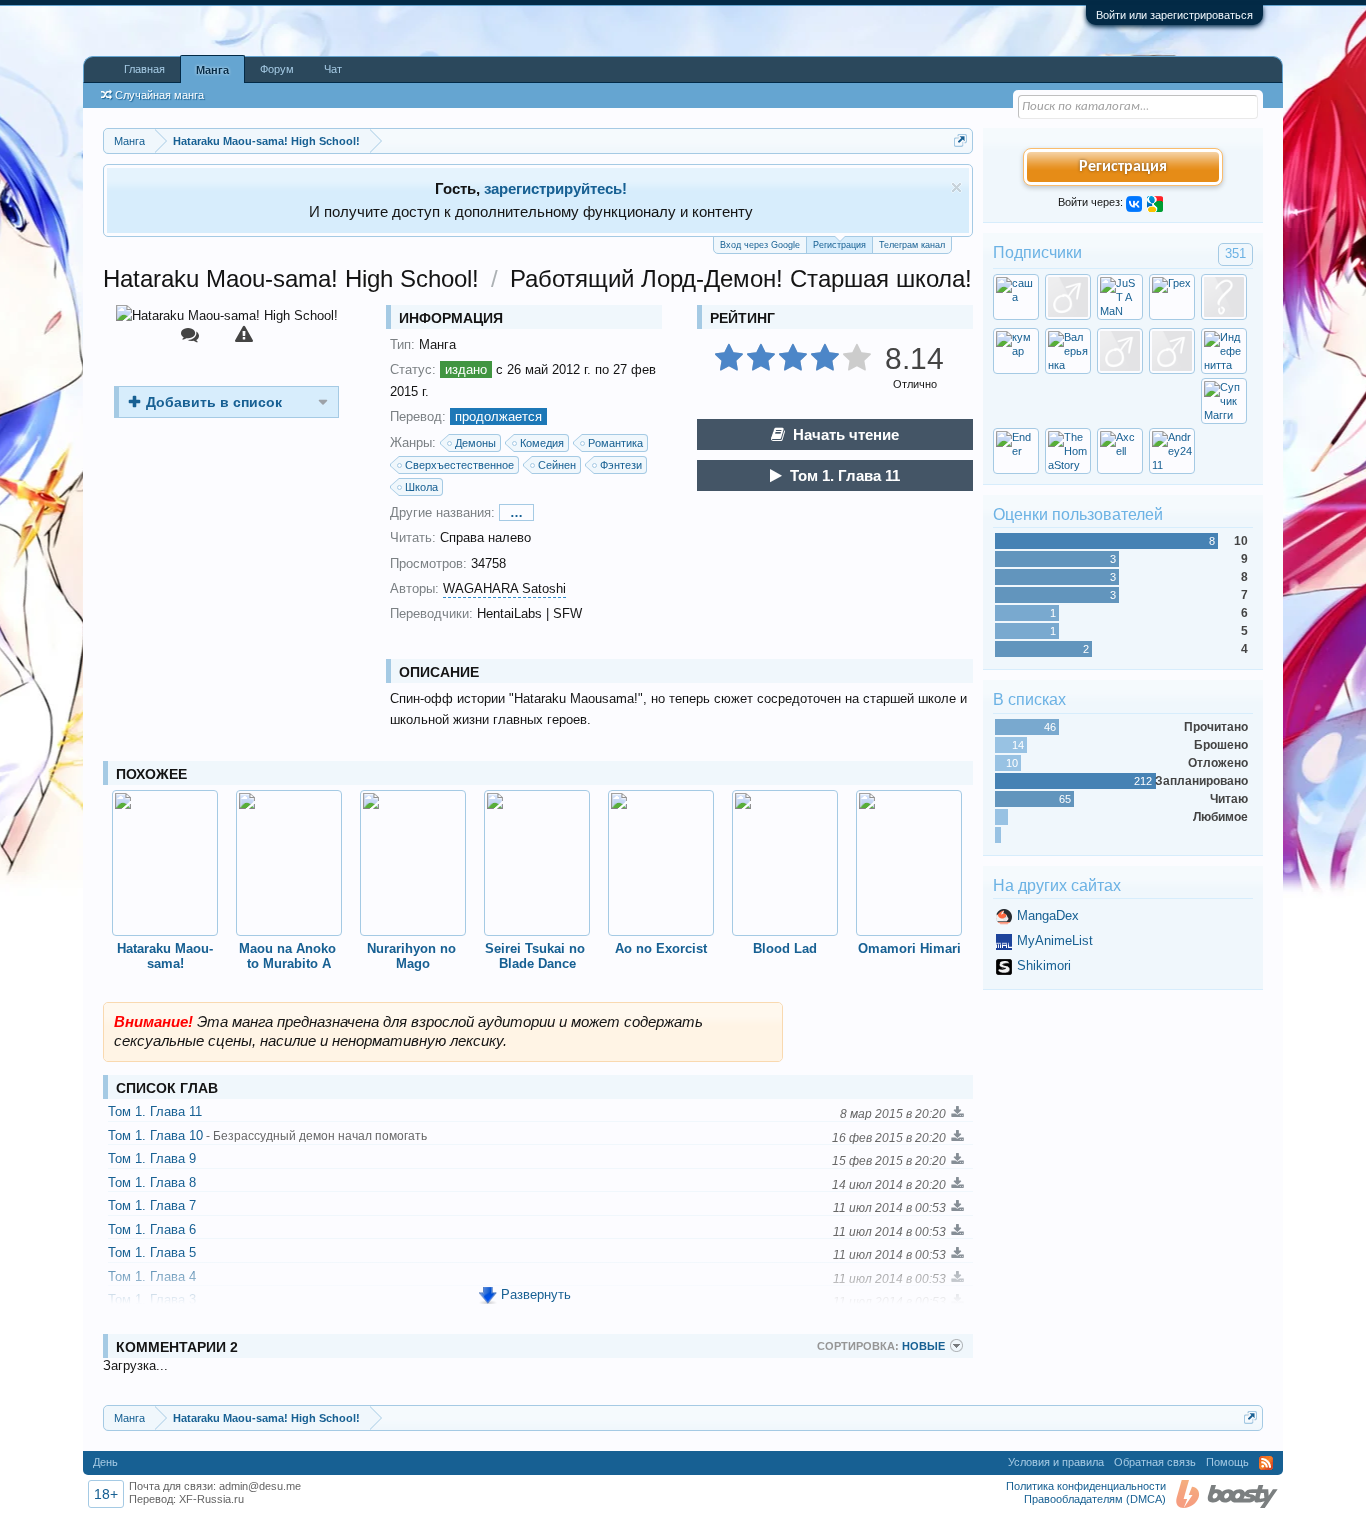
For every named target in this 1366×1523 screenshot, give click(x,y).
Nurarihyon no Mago (413, 956)
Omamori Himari (909, 948)
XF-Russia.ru (211, 1499)
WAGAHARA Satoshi (504, 588)
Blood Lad (785, 948)
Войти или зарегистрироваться (1174, 15)
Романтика (615, 443)
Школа (421, 487)
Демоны (475, 443)
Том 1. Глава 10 (267, 1135)
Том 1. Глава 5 (152, 1252)
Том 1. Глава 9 (152, 1158)
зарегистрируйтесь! (555, 188)
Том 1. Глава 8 (152, 1182)
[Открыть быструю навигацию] (960, 140)
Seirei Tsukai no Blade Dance (537, 956)
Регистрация (839, 245)
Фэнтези (621, 465)
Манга (212, 70)
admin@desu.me (260, 1486)
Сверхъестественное (459, 465)
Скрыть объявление (956, 187)
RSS (1266, 1463)
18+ (106, 1494)
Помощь (1227, 1462)
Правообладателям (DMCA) (1095, 1499)
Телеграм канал (912, 245)
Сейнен (557, 465)
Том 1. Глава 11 (845, 475)
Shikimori (1044, 965)
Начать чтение (846, 434)
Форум (277, 69)
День (105, 1462)
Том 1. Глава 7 (152, 1205)
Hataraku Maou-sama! (165, 956)
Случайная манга (159, 95)
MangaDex (1048, 915)
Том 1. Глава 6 (152, 1229)
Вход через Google (760, 245)
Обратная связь (1155, 1462)
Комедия (542, 443)
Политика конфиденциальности (1086, 1486)
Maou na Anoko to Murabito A (289, 956)
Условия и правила (1056, 1462)
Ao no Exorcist (661, 948)
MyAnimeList (1055, 940)
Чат (333, 69)
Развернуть (536, 1294)
